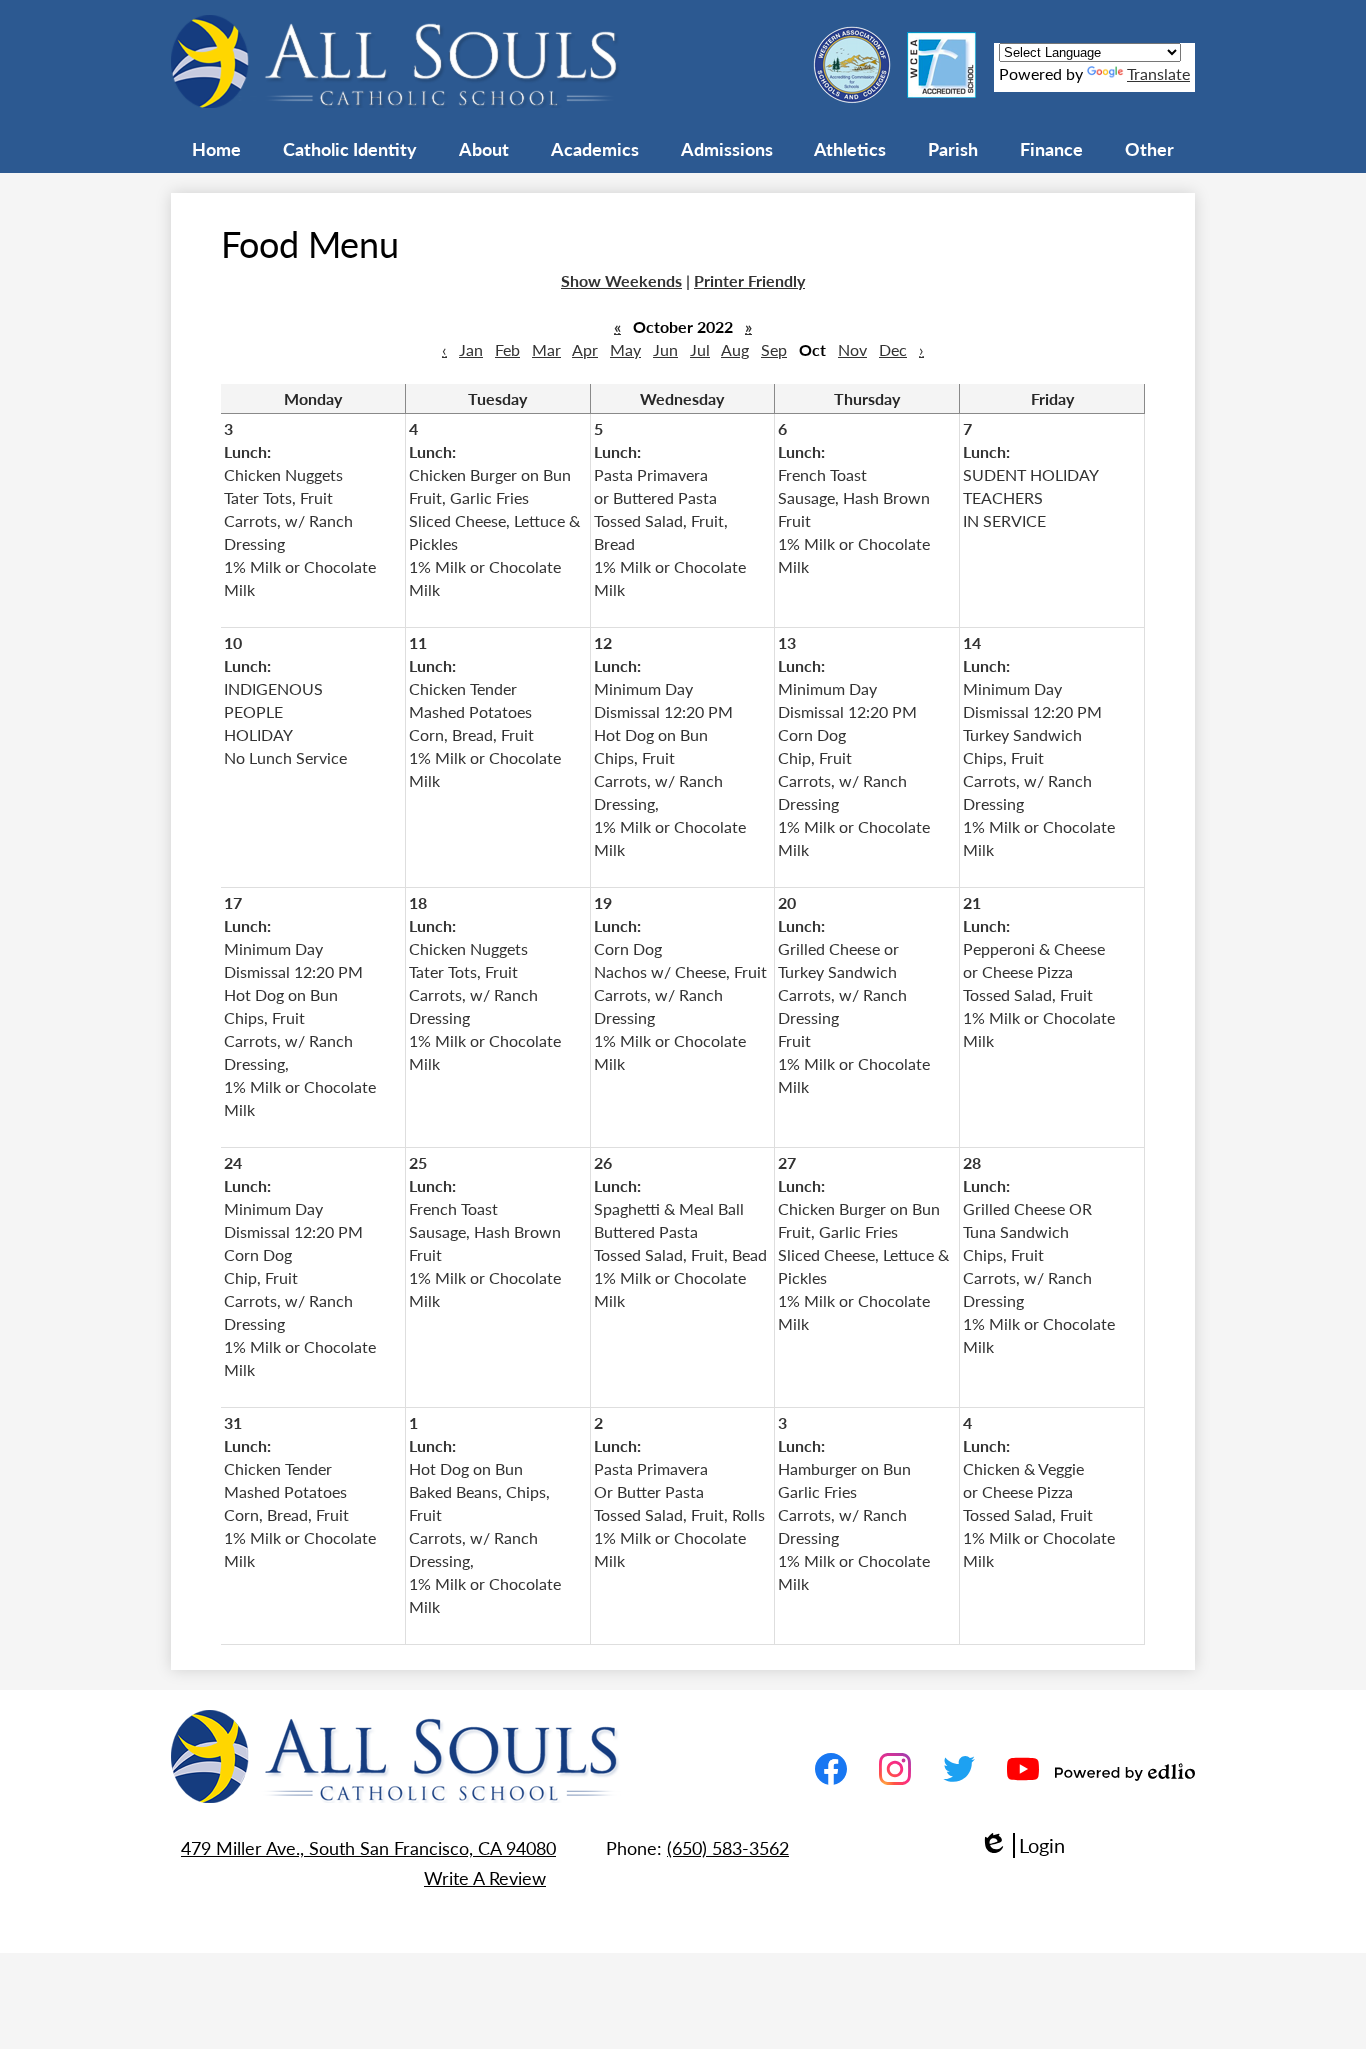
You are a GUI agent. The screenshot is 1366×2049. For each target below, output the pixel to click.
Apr (585, 349)
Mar (546, 349)
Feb (507, 349)
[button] (350, 148)
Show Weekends (621, 280)
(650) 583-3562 (728, 1847)
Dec (893, 349)
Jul (700, 349)
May (625, 349)
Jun (665, 349)
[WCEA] (941, 91)
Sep (774, 349)
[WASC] (852, 97)
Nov (852, 349)
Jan (471, 349)
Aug (735, 349)
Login (1022, 1845)
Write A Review (485, 1877)
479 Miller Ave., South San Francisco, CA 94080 (368, 1847)
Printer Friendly (749, 280)
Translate (1158, 73)
